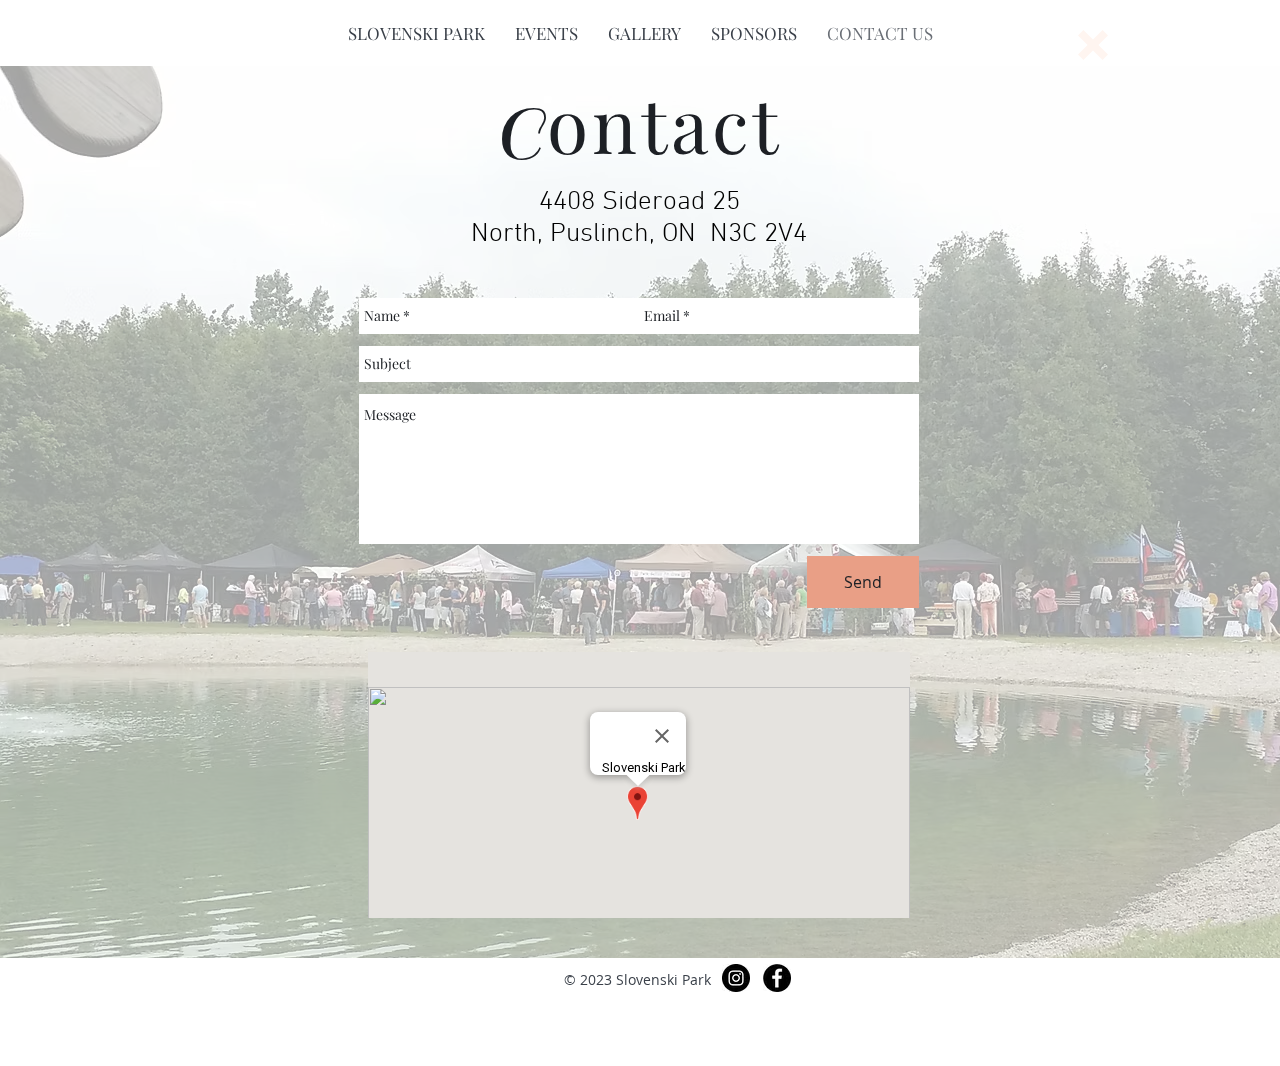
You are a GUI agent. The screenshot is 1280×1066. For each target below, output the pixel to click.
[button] (416, 33)
